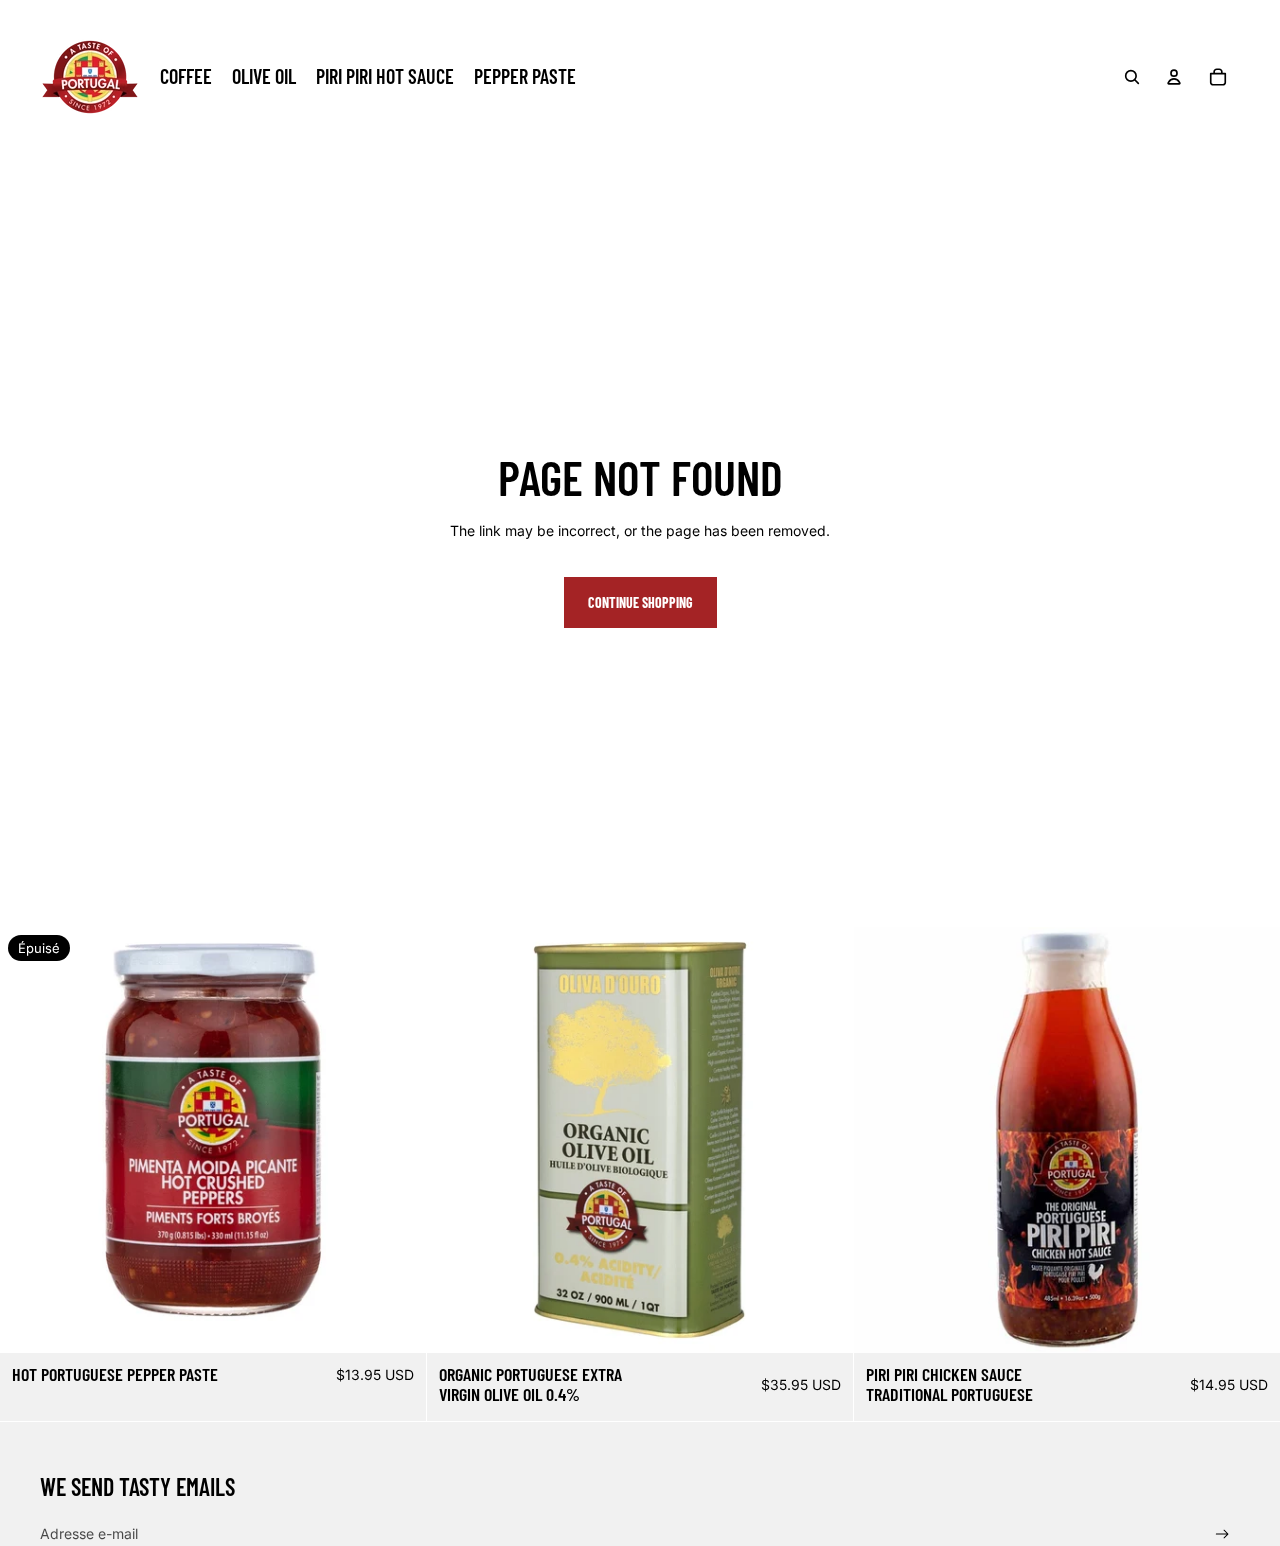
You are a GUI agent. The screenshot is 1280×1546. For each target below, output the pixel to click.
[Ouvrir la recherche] (1132, 77)
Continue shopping (640, 602)
